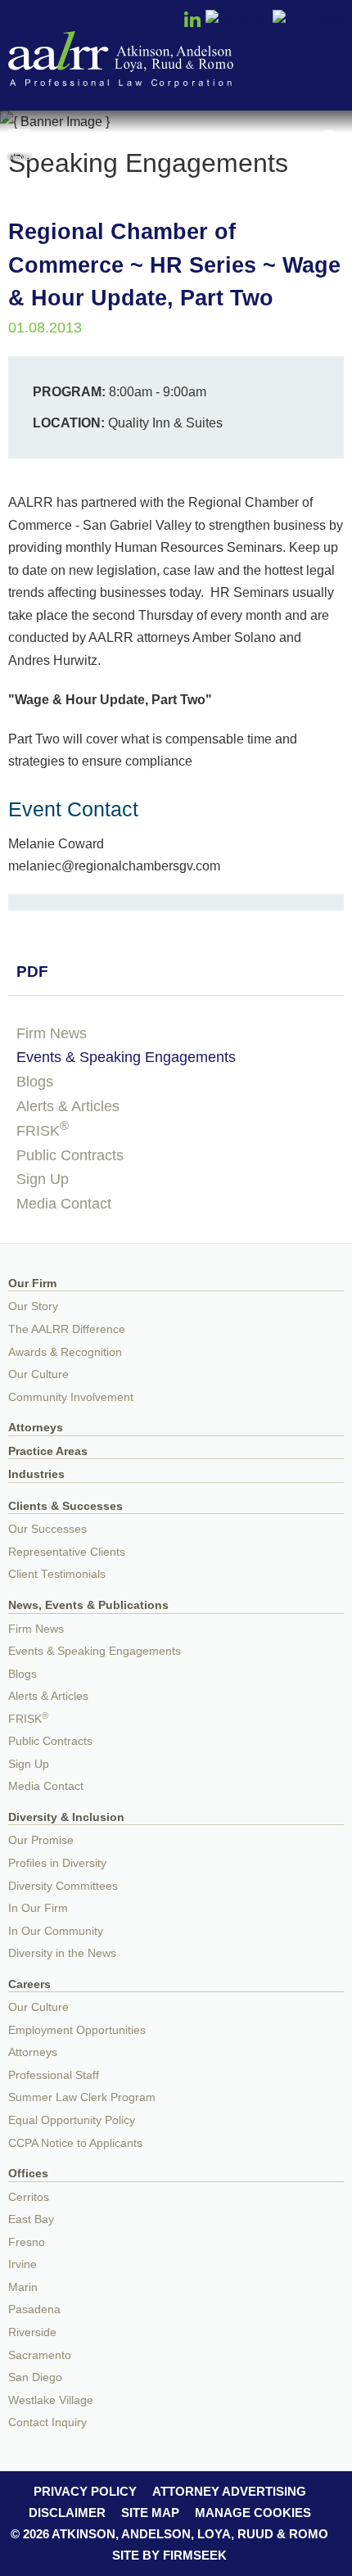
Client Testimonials (57, 1574)
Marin (23, 2287)
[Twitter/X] (237, 20)
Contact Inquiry (47, 2422)
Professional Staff (54, 2075)
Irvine (23, 2264)
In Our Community (56, 1931)
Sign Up (43, 1179)
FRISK (43, 1131)
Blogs (35, 1082)
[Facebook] (308, 20)
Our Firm (32, 1283)
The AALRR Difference (67, 1329)
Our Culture (38, 1374)
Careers (29, 1984)
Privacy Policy (85, 2491)
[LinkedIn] (192, 25)
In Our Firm (38, 1908)
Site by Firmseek (169, 2555)
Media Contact (64, 1204)
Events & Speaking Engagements (126, 1057)
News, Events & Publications (88, 1605)
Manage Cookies (253, 2513)
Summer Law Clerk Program (82, 2097)
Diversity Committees (63, 1886)
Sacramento (40, 2355)
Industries (36, 1474)
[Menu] (20, 138)
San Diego (35, 2377)
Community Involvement (71, 1397)
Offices (28, 2174)
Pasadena (34, 2309)
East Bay (31, 2219)
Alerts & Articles (68, 1106)
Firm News (52, 1033)
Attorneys (36, 1428)
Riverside (32, 2332)
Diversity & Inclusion (66, 1817)
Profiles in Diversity (57, 1863)
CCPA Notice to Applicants (75, 2143)
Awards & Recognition (65, 1352)
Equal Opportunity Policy (72, 2120)
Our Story (33, 1306)
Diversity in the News (62, 1953)
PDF (32, 972)
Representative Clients (67, 1552)
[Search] (332, 140)
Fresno (27, 2242)
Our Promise (41, 1840)
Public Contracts (70, 1155)
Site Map (150, 2513)
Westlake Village (51, 2400)
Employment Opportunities (77, 2030)
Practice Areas (48, 1451)
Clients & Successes (65, 1506)
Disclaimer (67, 2513)
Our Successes (47, 1529)
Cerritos (29, 2197)
